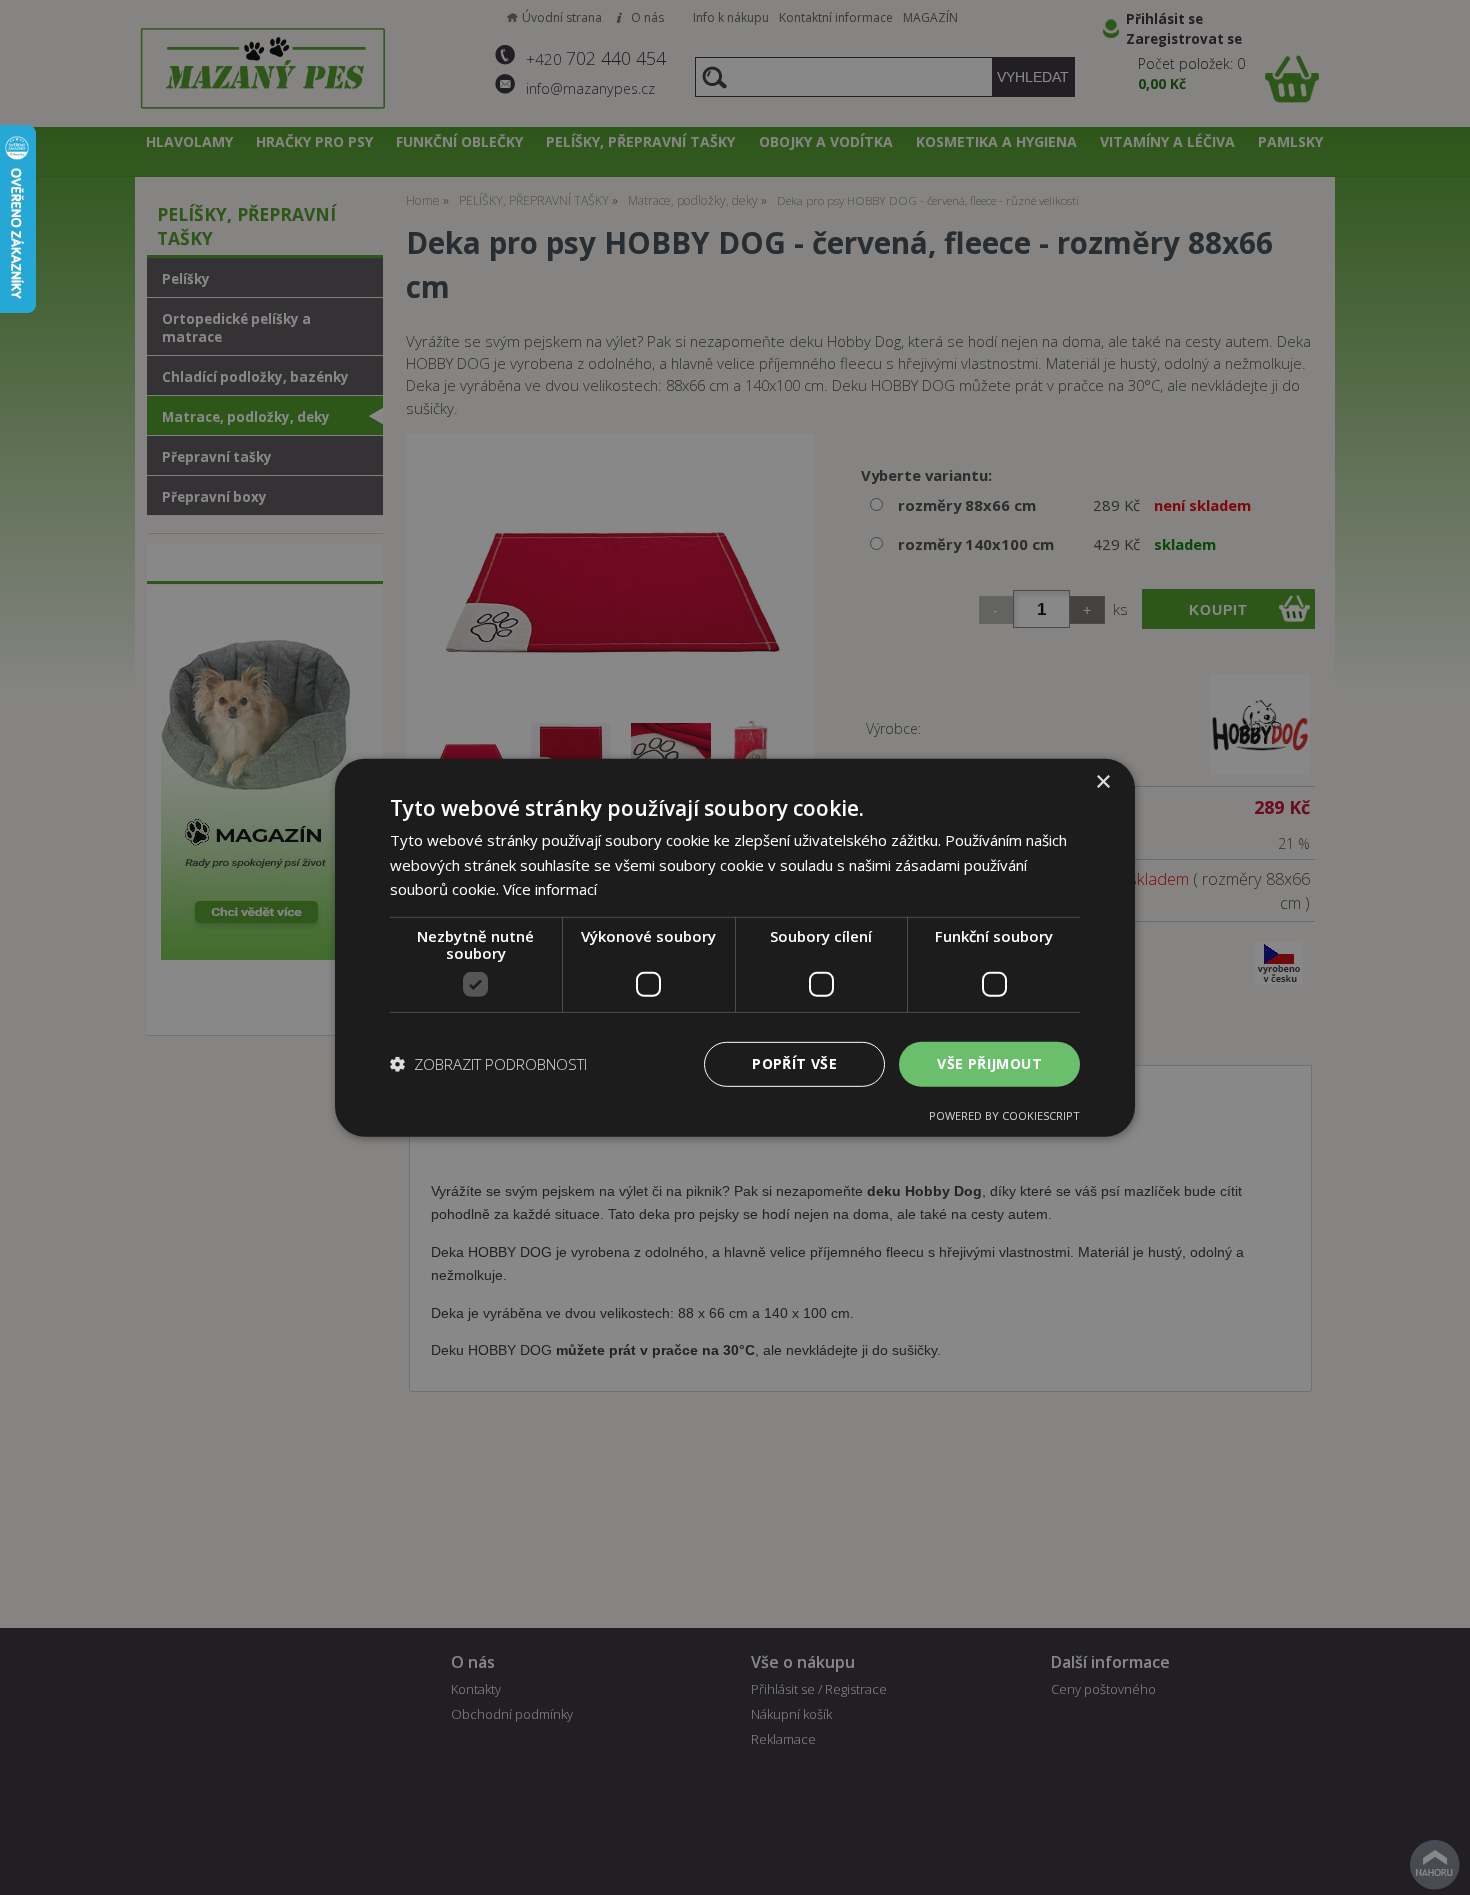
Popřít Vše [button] (794, 1063)
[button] (488, 1064)
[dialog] (735, 947)
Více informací (550, 889)
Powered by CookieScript (1004, 1115)
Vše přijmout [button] (989, 1063)
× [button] (1102, 781)
